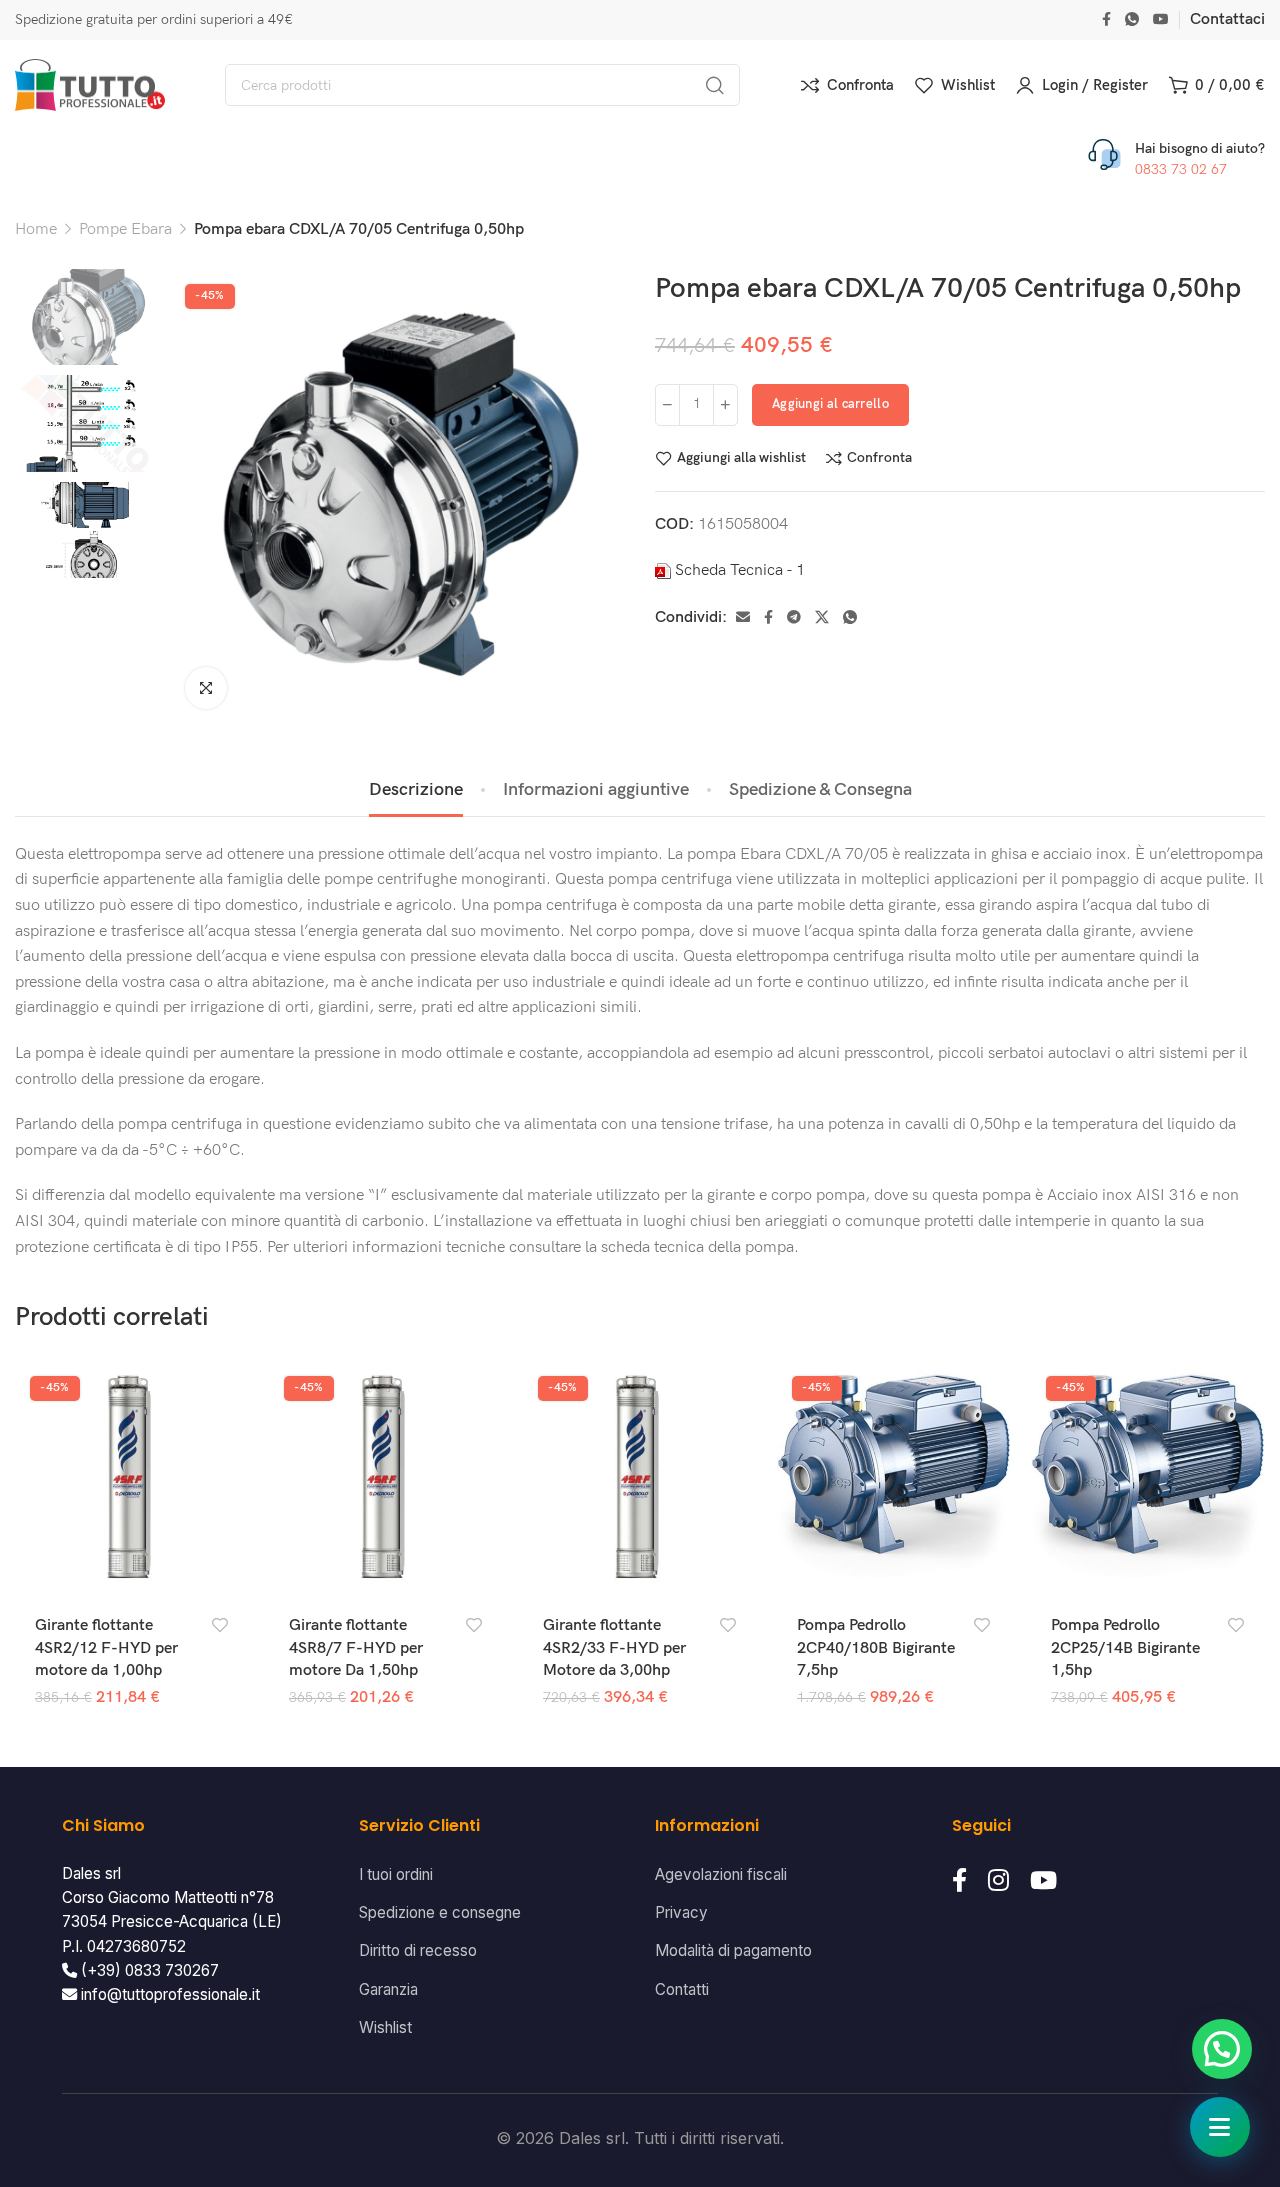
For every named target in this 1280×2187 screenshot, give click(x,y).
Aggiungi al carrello (830, 404)
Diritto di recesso (418, 1950)
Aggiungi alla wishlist (741, 458)
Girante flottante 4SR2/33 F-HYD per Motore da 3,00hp (614, 1648)
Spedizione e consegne (440, 1912)
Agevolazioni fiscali (721, 1874)
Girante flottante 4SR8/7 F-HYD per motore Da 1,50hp (356, 1648)
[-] (667, 405)
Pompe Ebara (125, 229)
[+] (725, 405)
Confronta (879, 458)
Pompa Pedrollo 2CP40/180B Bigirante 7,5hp (876, 1648)
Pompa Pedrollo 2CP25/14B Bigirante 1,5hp (1125, 1648)
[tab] (416, 790)
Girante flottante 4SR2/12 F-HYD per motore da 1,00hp (106, 1648)
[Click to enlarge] (206, 688)
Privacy (681, 1912)
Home (36, 229)
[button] (1222, 2049)
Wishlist (385, 2027)
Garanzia (388, 1989)
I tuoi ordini (396, 1874)
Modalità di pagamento (733, 1950)
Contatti (682, 1989)
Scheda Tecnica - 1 (740, 570)
